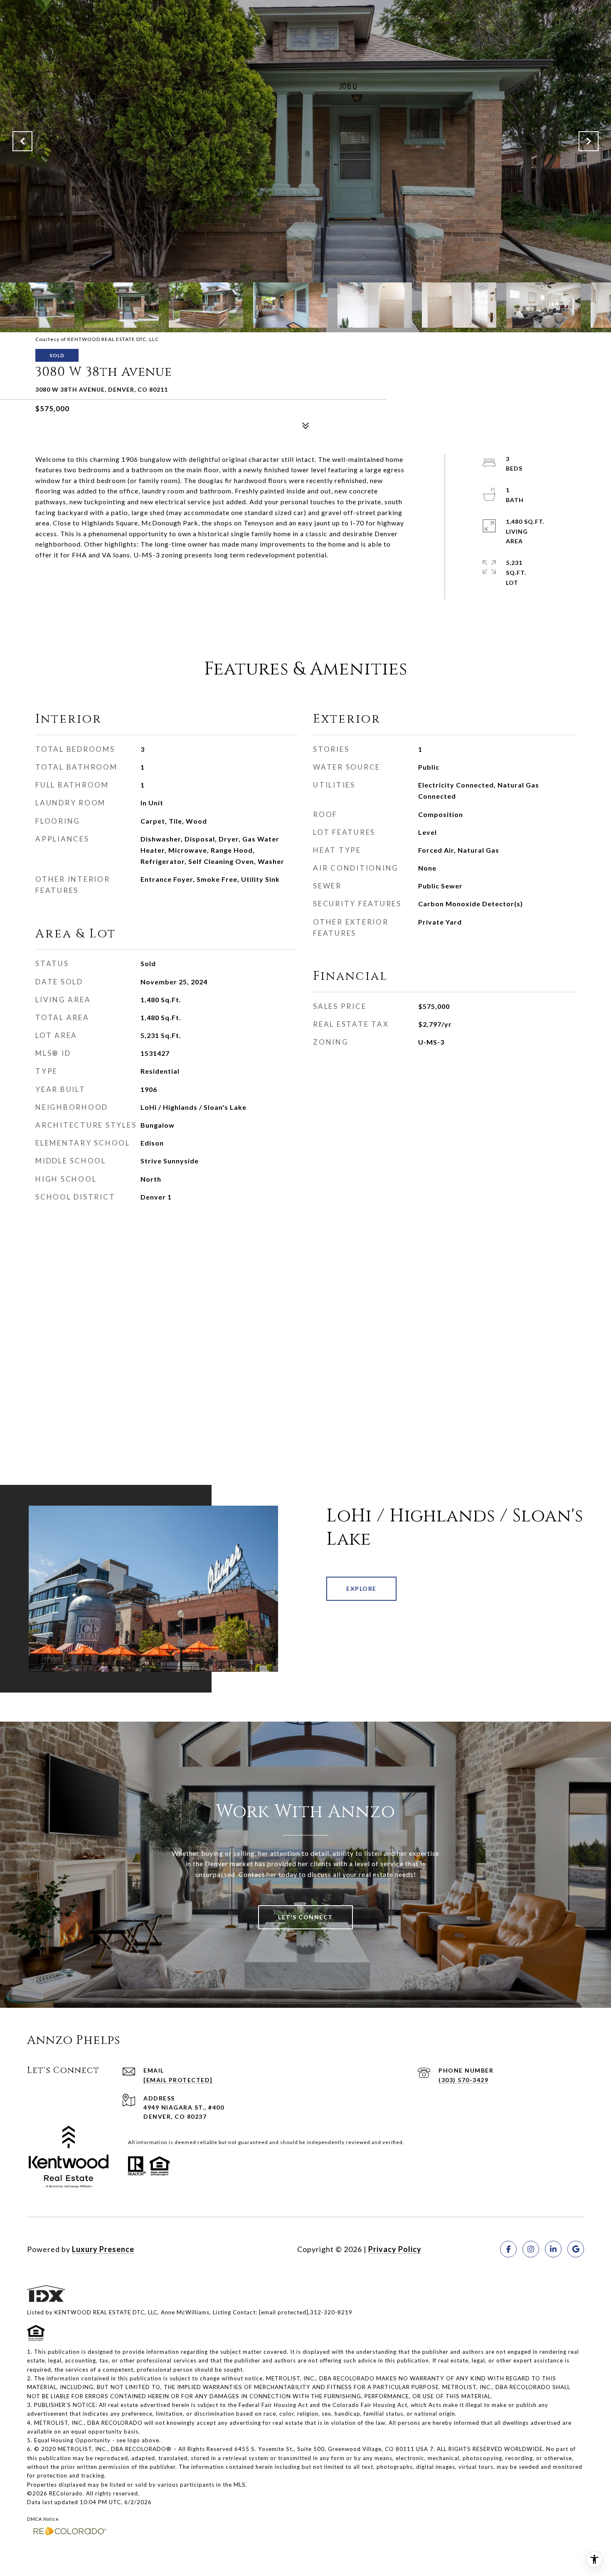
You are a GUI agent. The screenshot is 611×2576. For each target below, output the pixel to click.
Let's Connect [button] (305, 1917)
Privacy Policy (395, 2249)
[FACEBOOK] (508, 2249)
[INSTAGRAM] (531, 2249)
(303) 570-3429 (463, 2080)
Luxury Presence (103, 2249)
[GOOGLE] (576, 2249)
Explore (361, 1589)
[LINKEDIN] (553, 2249)
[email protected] (284, 2312)
